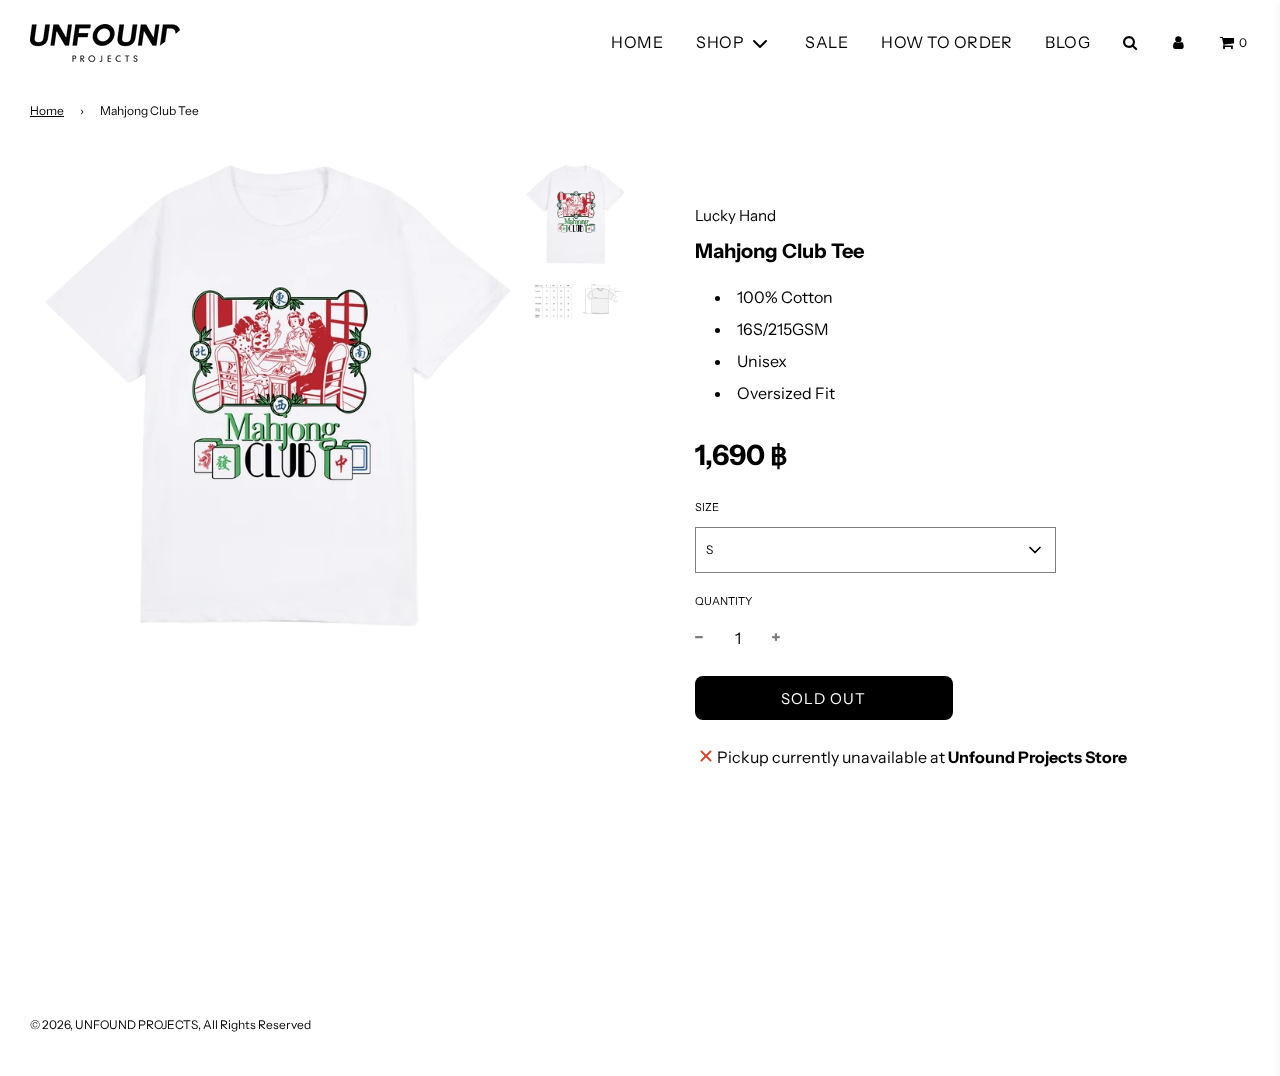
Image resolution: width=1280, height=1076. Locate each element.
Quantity (723, 601)
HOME (637, 42)
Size (707, 507)
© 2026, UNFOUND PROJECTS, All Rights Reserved (170, 1024)
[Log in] (1178, 42)
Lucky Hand (735, 215)
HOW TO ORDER (946, 42)
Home (47, 110)
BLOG (1067, 42)
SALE (826, 42)
